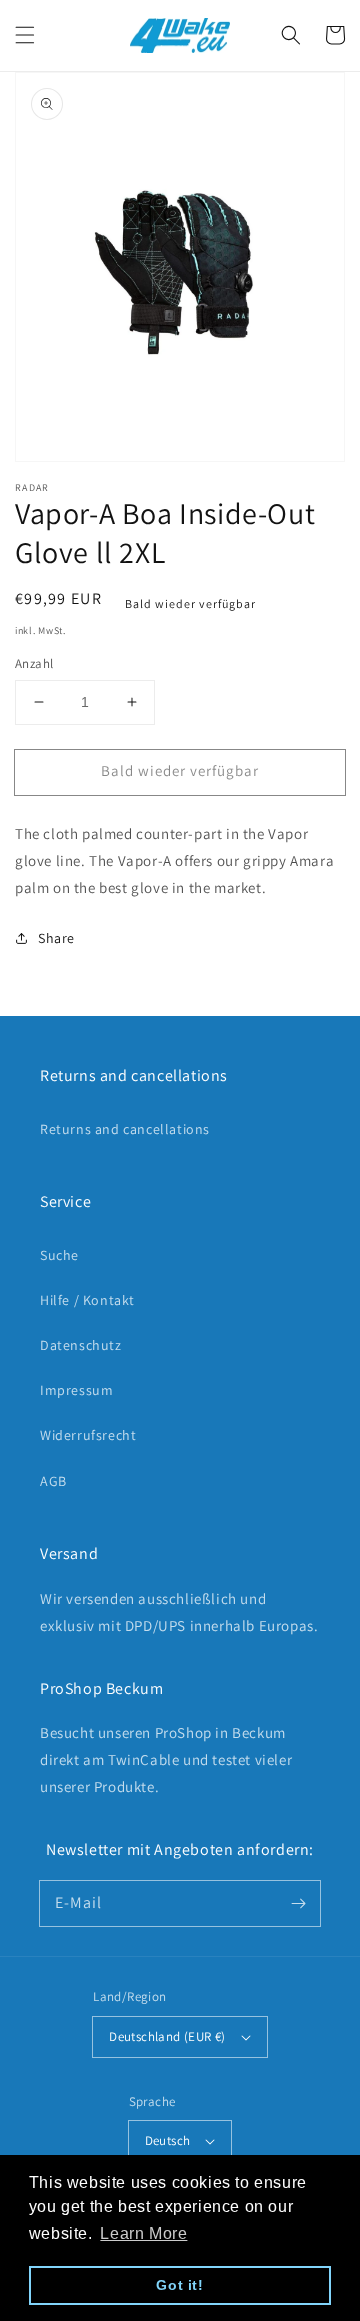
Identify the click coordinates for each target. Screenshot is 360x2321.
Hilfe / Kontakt (87, 1300)
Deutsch (168, 2140)
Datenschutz (81, 1345)
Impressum (76, 1390)
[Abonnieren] (298, 1903)
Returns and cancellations (125, 1129)
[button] (25, 35)
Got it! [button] (179, 2285)
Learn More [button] (143, 2233)
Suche (59, 1255)
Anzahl (34, 663)
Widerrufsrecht (88, 1435)
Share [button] (56, 938)
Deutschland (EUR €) (167, 2036)
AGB (53, 1481)
